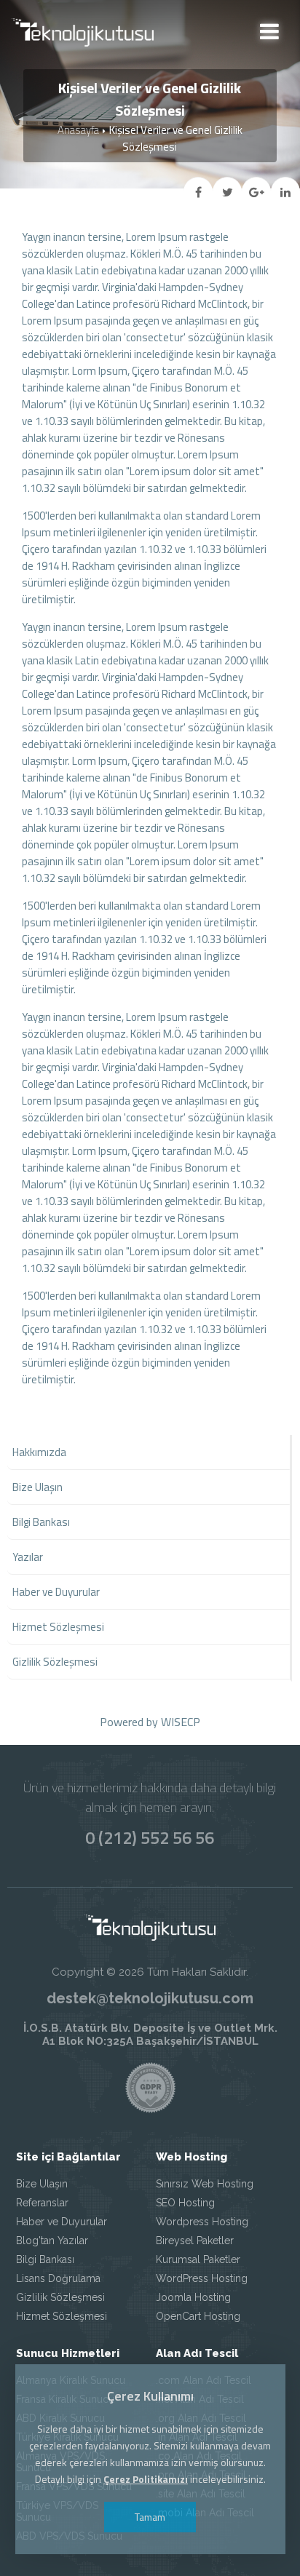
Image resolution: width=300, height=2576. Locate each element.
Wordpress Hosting (202, 2222)
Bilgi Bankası (45, 2259)
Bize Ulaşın (42, 2184)
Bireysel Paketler (195, 2241)
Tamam (150, 2517)
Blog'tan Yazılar (52, 2241)
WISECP (181, 1722)
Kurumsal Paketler (198, 2259)
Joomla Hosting (193, 2297)
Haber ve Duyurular (62, 2222)
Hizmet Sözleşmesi (62, 2316)
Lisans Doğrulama (58, 2278)
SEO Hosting (185, 2203)
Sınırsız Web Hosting (205, 2184)
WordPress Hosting (202, 2278)
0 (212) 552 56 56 (150, 1837)
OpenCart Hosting (198, 2316)
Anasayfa (78, 130)
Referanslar (42, 2203)
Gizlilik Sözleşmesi (60, 2297)
